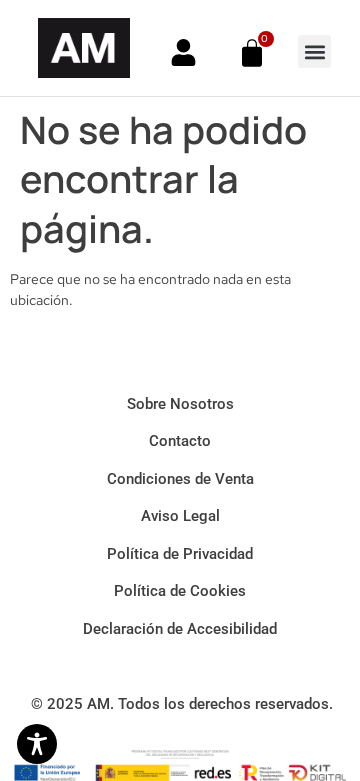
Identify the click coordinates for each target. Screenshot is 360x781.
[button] (314, 51)
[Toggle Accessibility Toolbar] (37, 744)
